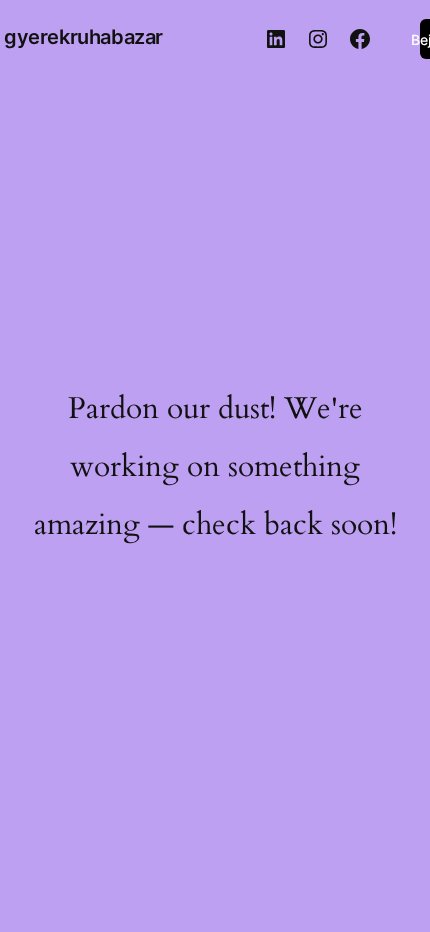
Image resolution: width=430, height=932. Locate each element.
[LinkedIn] (276, 39)
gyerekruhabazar (83, 37)
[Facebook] (360, 39)
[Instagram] (318, 39)
